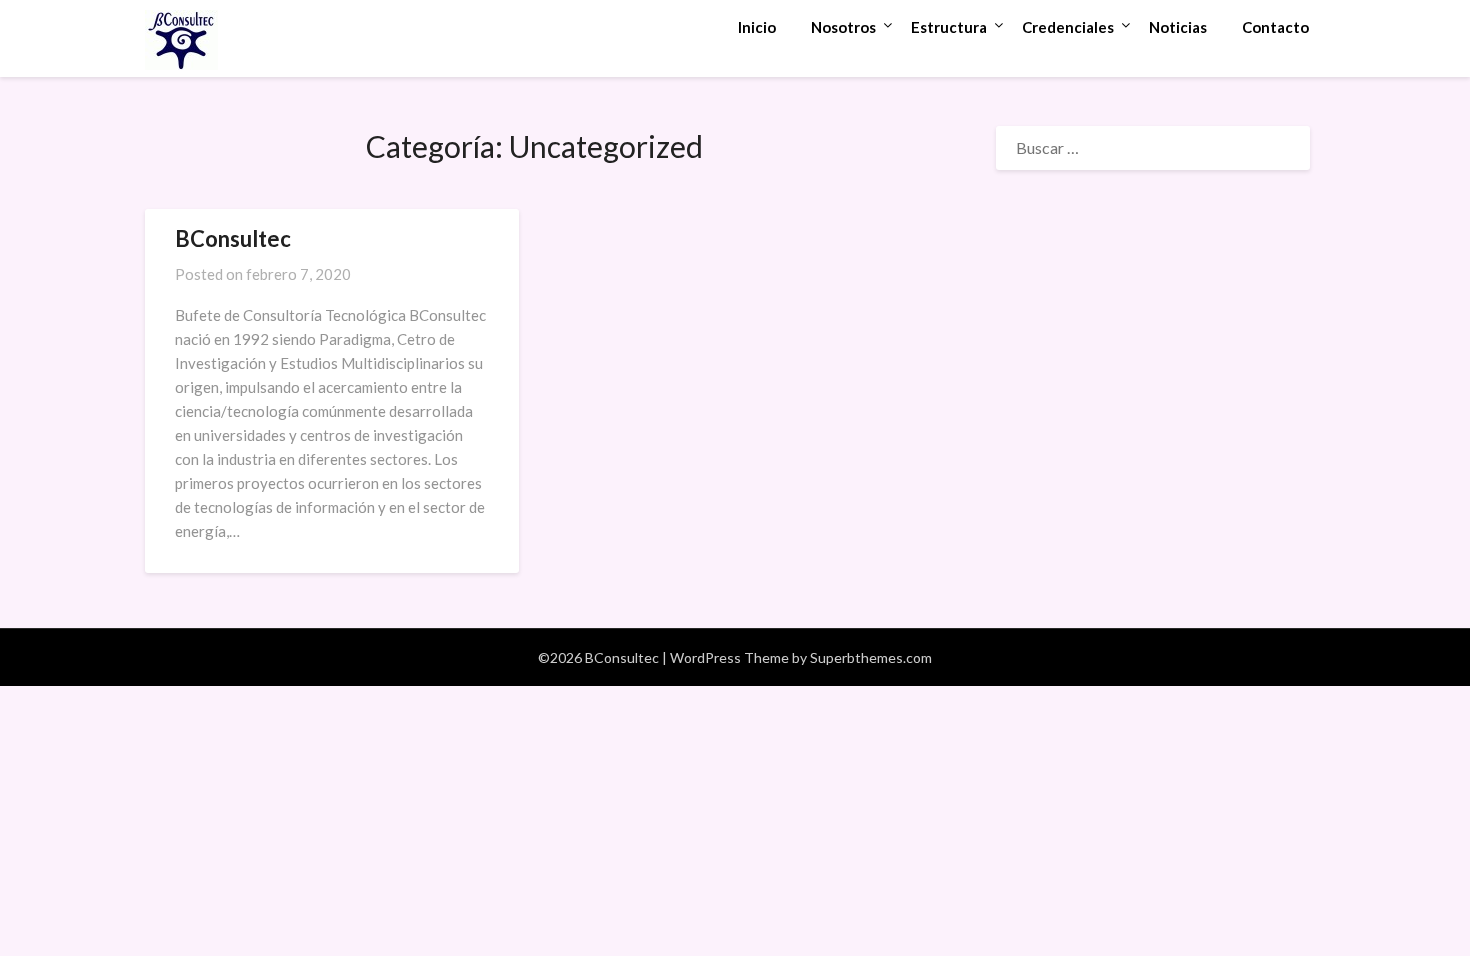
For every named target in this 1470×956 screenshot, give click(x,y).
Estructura (949, 27)
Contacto (1275, 27)
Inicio (757, 27)
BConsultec (233, 238)
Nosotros (843, 27)
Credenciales (1068, 27)
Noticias (1178, 27)
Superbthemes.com (871, 657)
